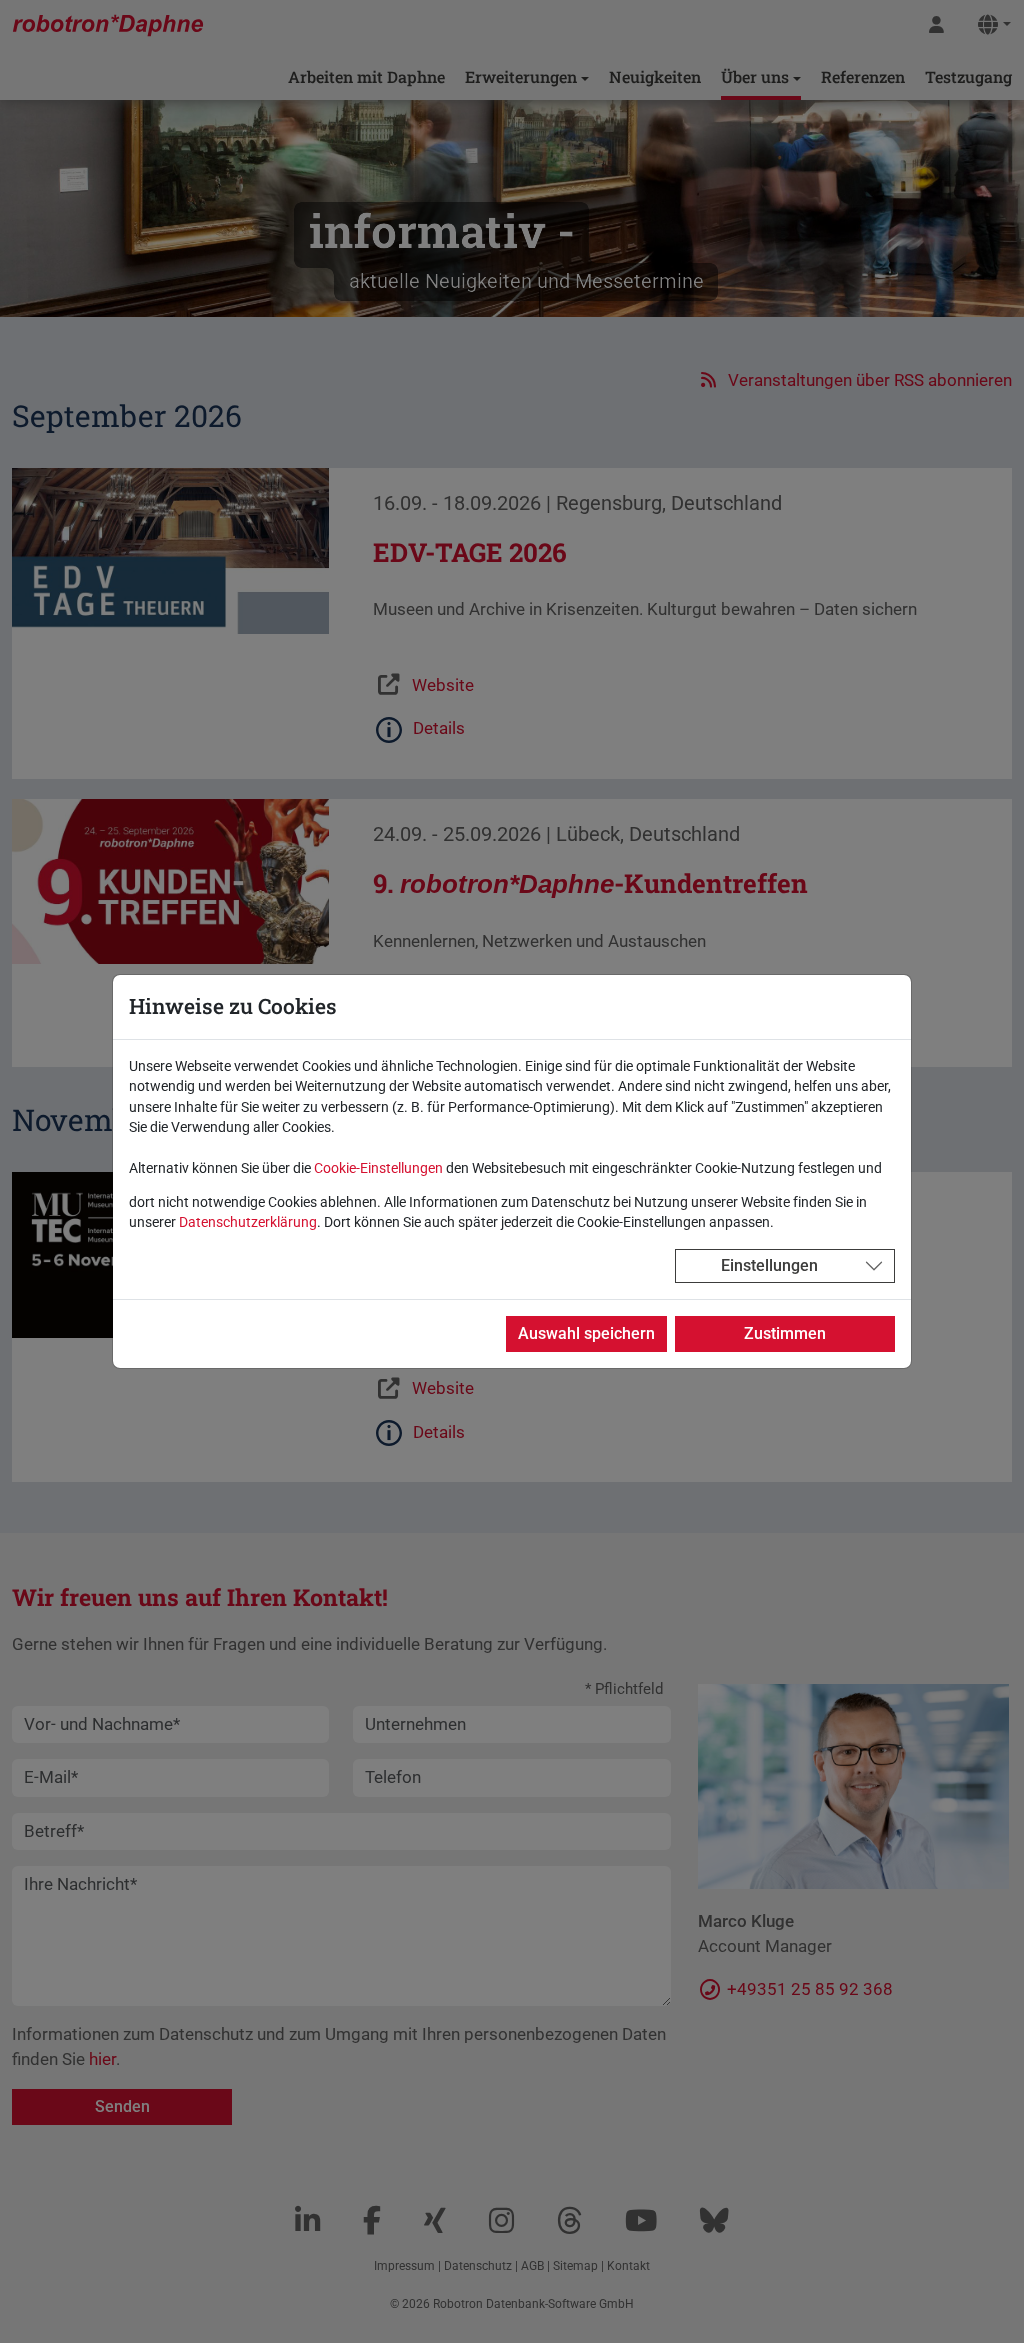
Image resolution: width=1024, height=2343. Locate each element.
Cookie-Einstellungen (378, 1168)
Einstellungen (769, 1265)
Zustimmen (785, 1333)
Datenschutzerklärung (248, 1222)
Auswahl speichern (586, 1333)
